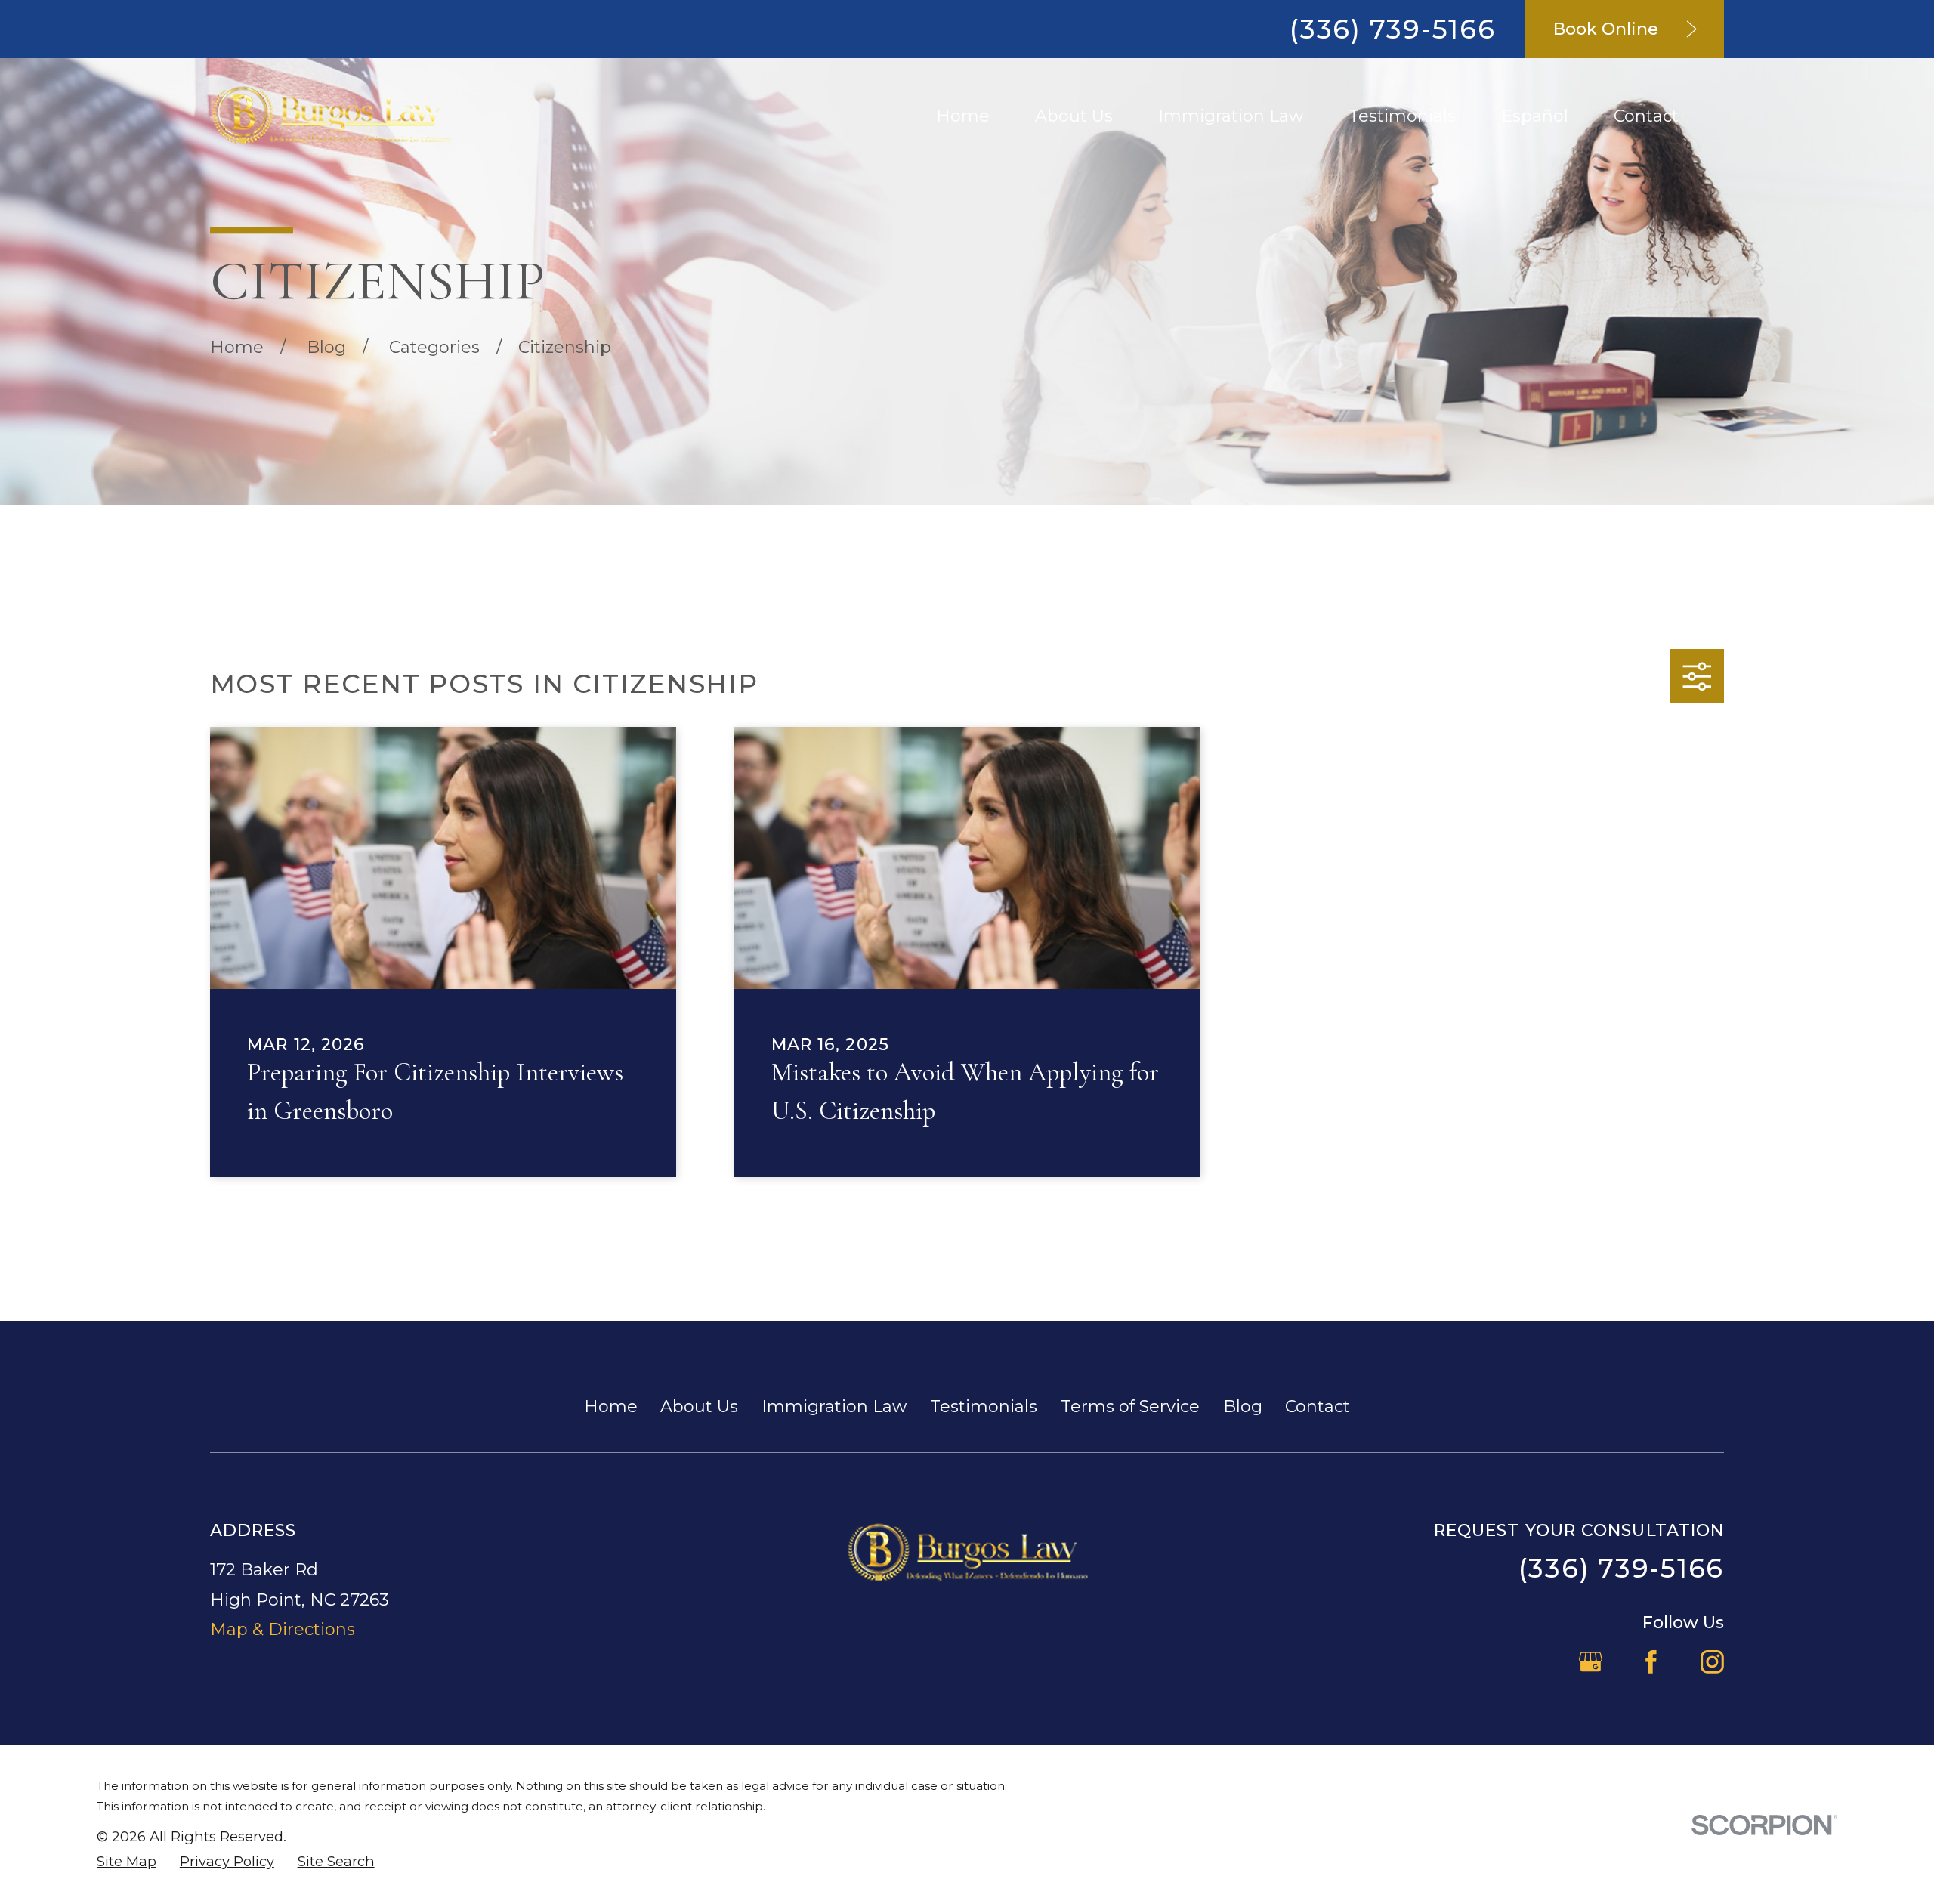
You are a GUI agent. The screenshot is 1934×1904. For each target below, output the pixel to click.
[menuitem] (127, 1862)
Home (611, 1406)
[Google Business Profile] (1591, 1662)
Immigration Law (834, 1406)
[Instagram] (1712, 1662)
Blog (1243, 1406)
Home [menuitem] (963, 116)
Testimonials (984, 1406)
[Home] (331, 116)
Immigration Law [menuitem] (1231, 116)
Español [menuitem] (1535, 116)
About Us (699, 1406)
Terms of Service (1130, 1406)
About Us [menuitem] (1074, 116)
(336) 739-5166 (1393, 29)
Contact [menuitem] (1646, 116)
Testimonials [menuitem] (1402, 116)
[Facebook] (1651, 1662)
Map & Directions (283, 1629)
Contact (1318, 1406)
